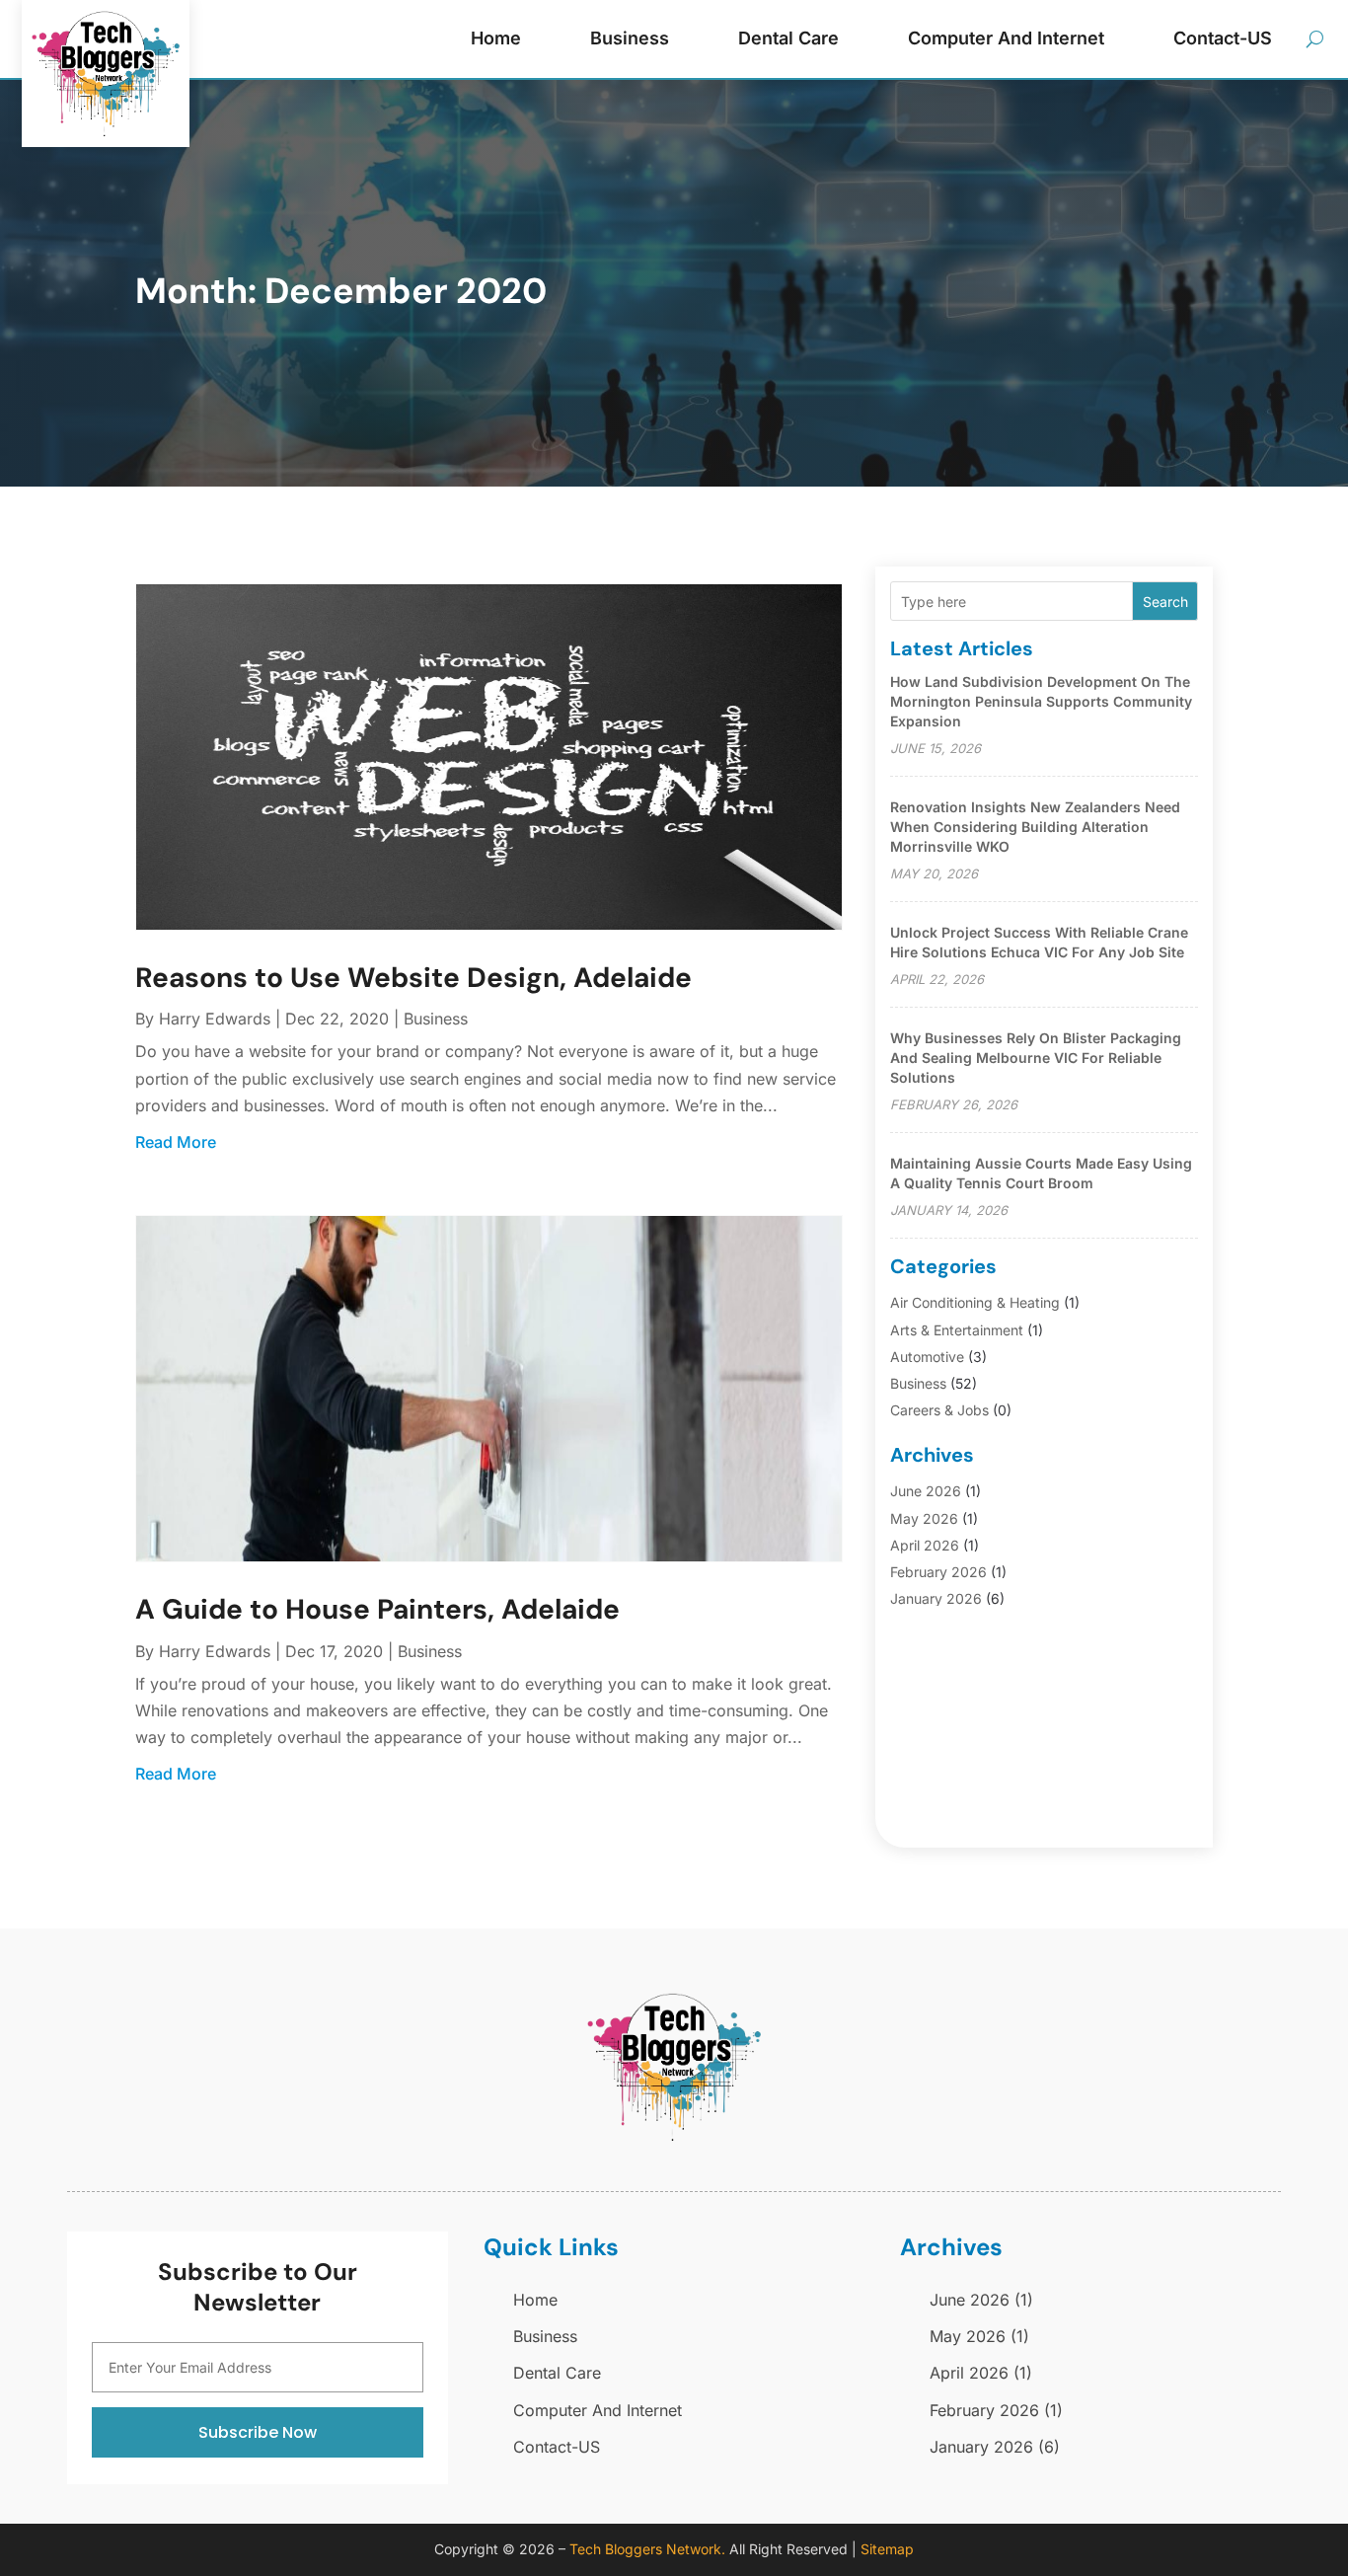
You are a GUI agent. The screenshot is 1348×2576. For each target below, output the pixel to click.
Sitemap (887, 2549)
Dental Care (788, 38)
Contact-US (1223, 38)
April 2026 (925, 1545)
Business (630, 38)
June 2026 (926, 1491)
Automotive (927, 1357)
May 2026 (924, 1518)
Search (1165, 602)
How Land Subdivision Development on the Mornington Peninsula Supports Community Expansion (1041, 701)
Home (496, 38)
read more (176, 1142)
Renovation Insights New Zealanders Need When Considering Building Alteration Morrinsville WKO (1035, 827)
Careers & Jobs (939, 1410)
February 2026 (938, 1572)
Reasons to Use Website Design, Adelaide (413, 978)
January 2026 (936, 1598)
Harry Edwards (215, 1019)
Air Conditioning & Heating (975, 1302)
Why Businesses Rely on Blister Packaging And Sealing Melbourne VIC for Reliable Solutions (1036, 1058)
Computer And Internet (1006, 38)
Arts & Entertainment (957, 1330)
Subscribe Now (258, 2432)
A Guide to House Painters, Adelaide (377, 1609)
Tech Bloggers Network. (647, 2549)
